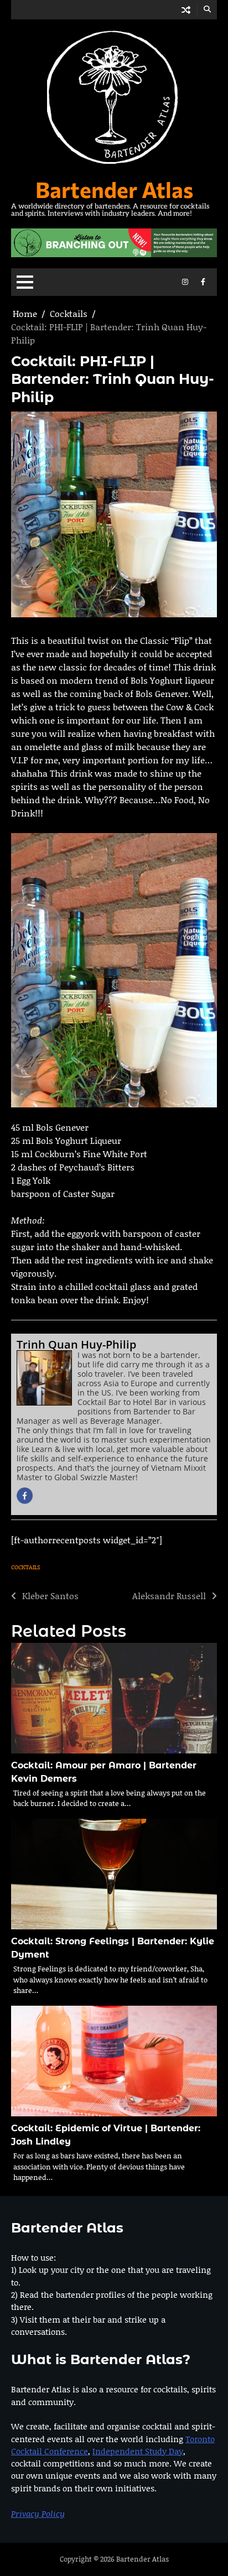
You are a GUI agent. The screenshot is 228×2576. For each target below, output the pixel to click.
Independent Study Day (138, 2451)
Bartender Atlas (114, 189)
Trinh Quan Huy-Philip (76, 1344)
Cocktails (26, 1567)
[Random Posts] (186, 10)
